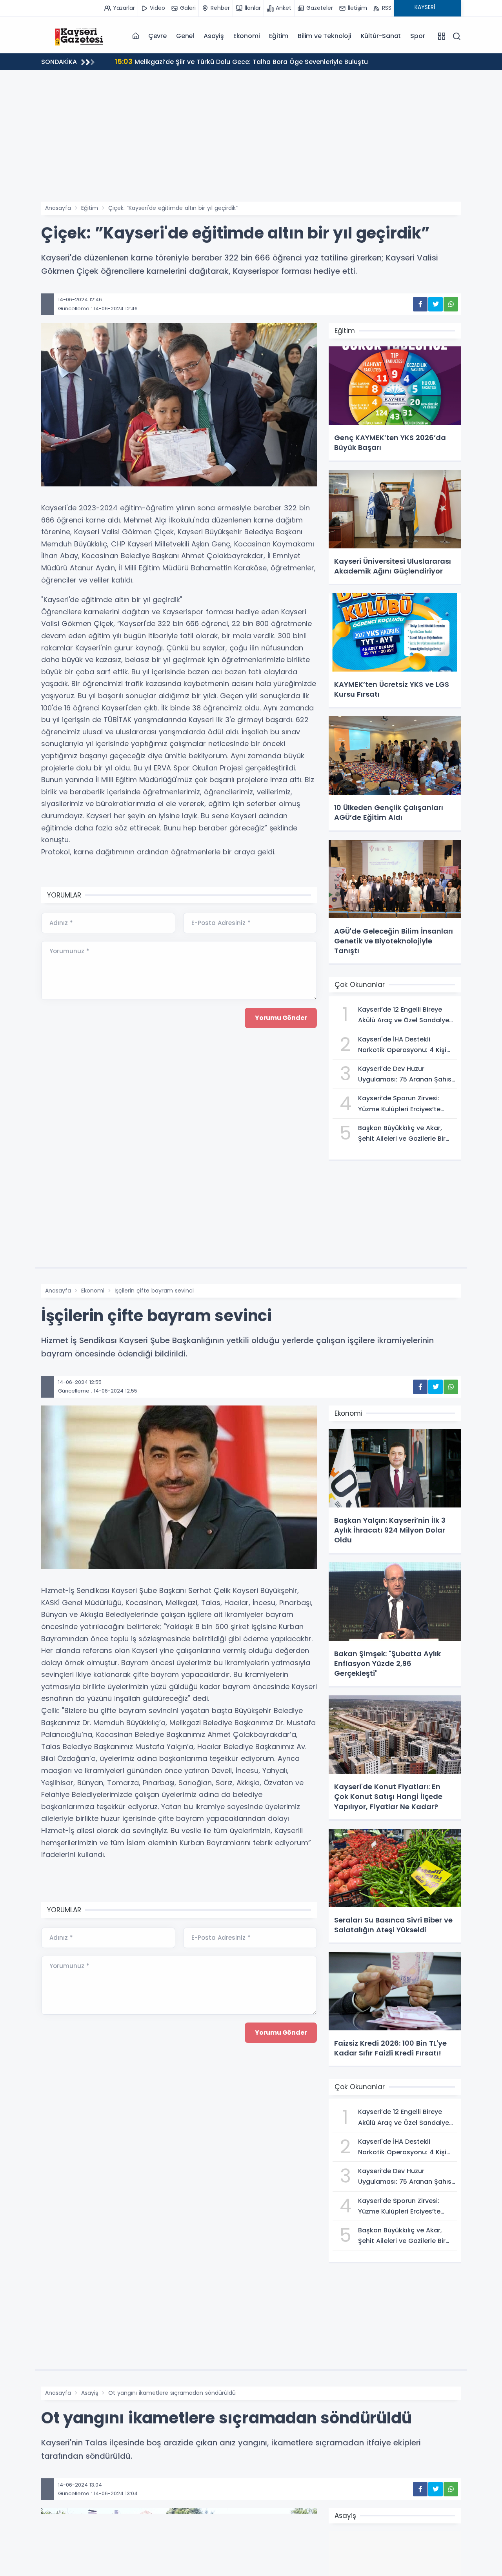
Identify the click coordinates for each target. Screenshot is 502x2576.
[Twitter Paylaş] (436, 304)
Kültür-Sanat (381, 36)
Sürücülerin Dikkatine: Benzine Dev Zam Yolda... (199, 61)
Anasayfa (58, 208)
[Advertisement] (251, 143)
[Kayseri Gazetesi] (80, 36)
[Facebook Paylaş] (420, 304)
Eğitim (279, 36)
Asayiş (214, 36)
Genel (185, 36)
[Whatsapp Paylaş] (451, 304)
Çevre (157, 36)
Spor (417, 36)
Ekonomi (247, 36)
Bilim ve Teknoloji (324, 36)
